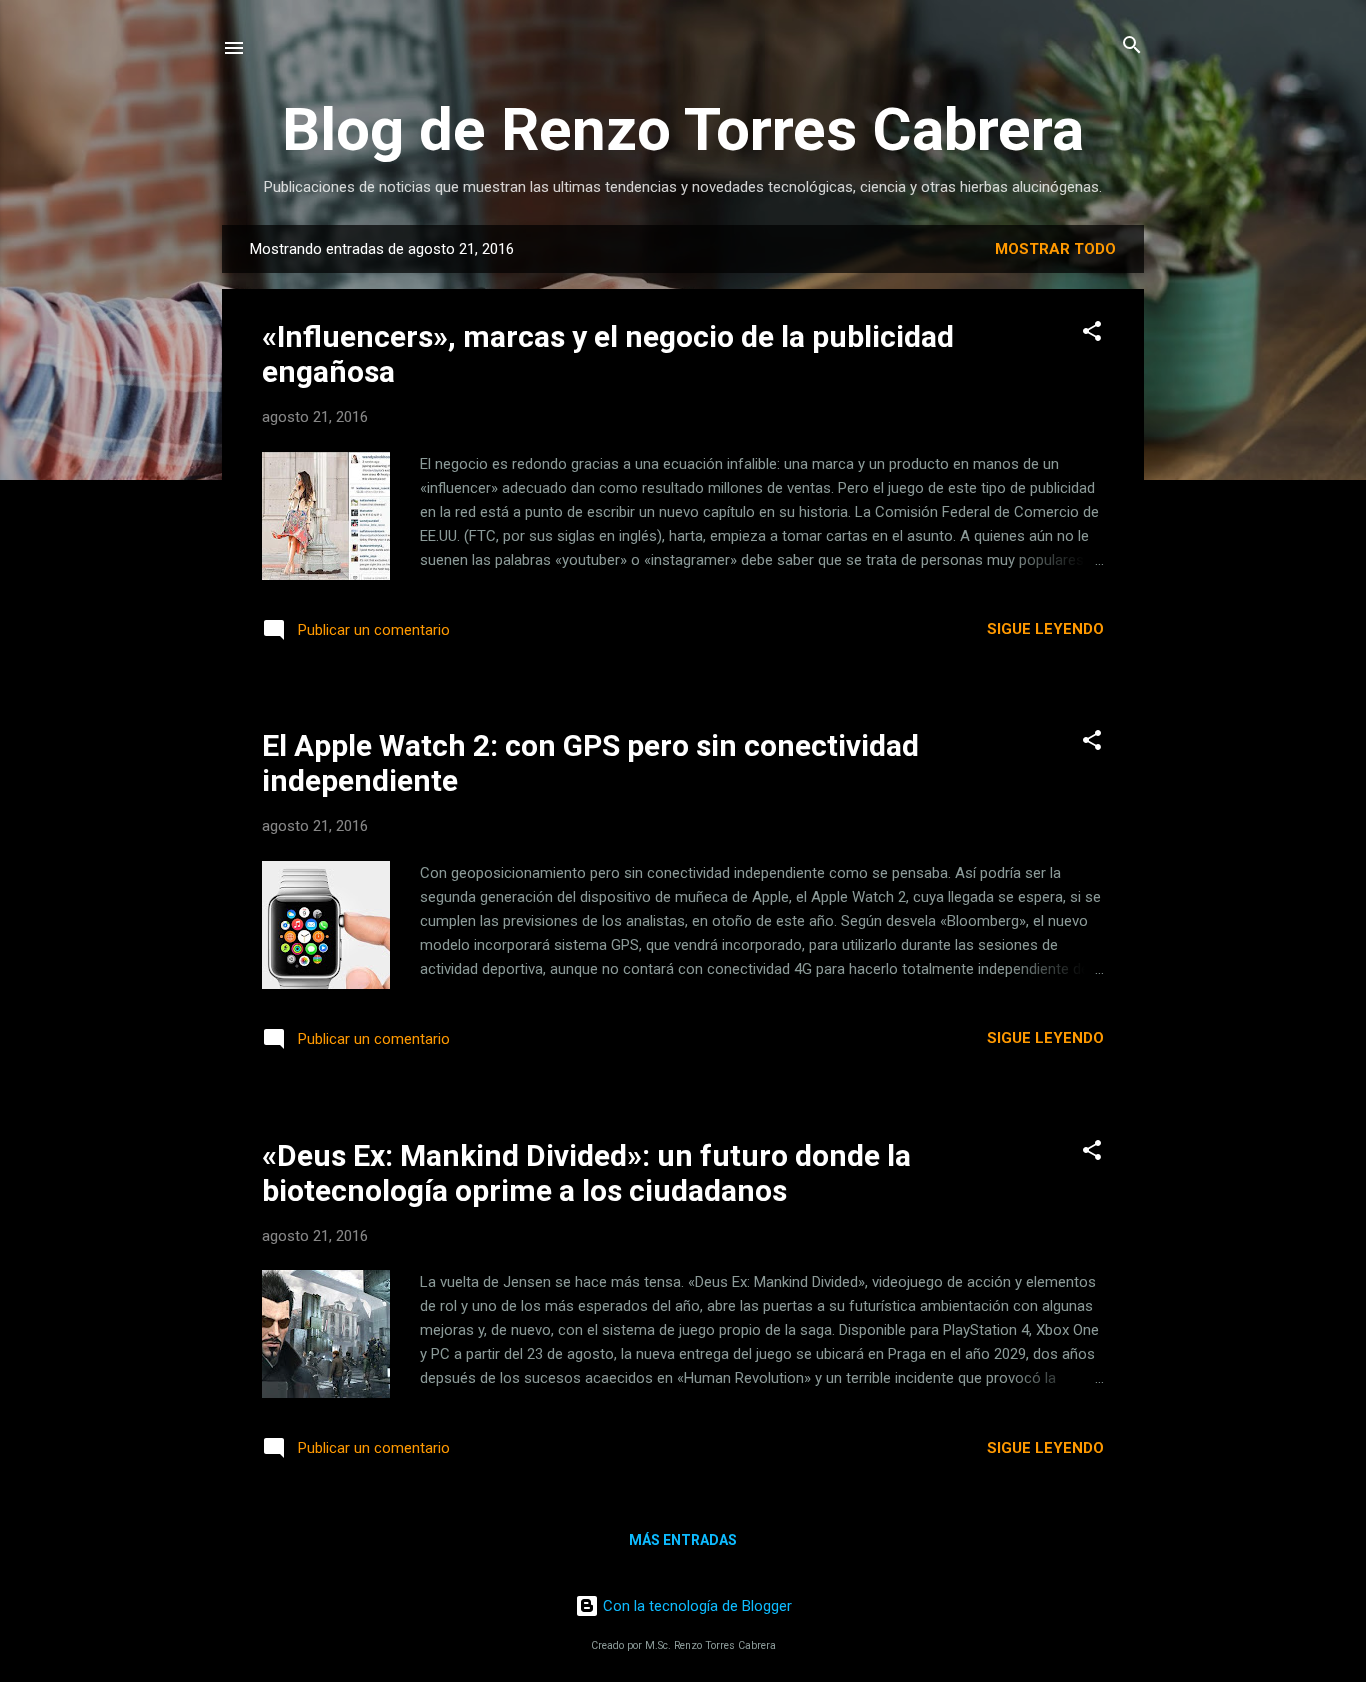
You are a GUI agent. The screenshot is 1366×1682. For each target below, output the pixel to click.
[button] (1092, 332)
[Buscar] (1132, 46)
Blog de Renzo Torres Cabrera (683, 129)
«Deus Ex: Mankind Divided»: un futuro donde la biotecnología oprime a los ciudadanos (586, 1173)
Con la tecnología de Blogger (695, 1606)
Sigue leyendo (1045, 629)
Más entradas (683, 1540)
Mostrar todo (1055, 249)
